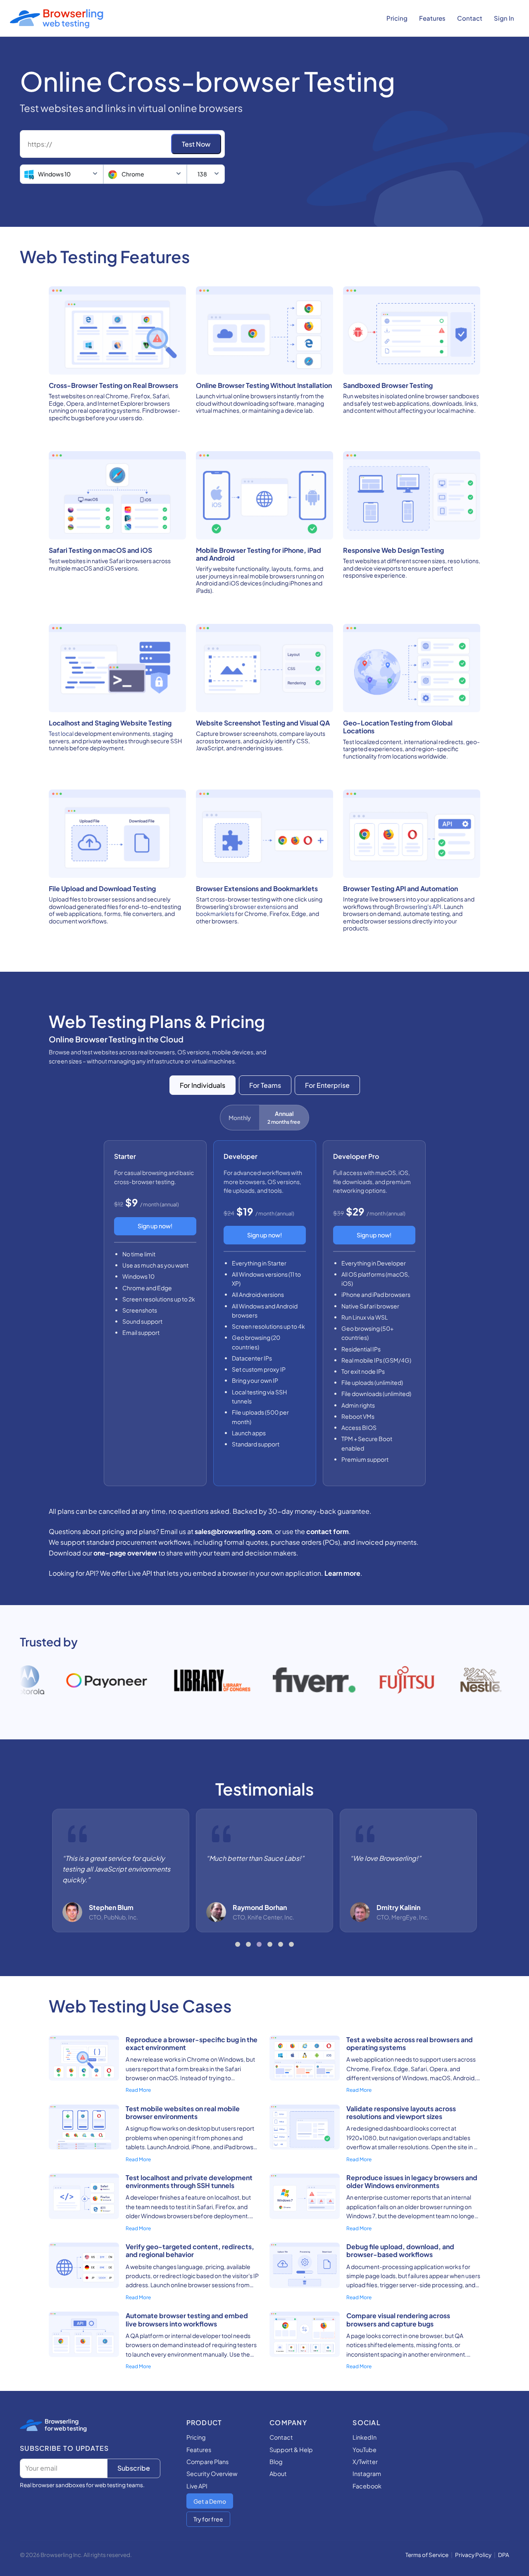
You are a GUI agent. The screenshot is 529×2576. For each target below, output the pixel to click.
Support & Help (291, 2450)
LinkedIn (365, 2437)
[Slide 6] (291, 1944)
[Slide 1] (238, 1944)
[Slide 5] (281, 1944)
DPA (504, 2555)
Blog (276, 2462)
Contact (470, 18)
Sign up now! (155, 1226)
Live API (197, 2486)
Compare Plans (207, 2462)
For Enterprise (327, 1085)
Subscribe (134, 2468)
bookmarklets (215, 913)
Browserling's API (418, 906)
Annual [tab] (284, 1117)
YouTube (365, 2450)
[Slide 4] (270, 1944)
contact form (328, 1531)
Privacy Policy (473, 2555)
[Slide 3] (259, 1944)
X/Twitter (365, 2462)
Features (432, 18)
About (278, 2474)
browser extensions (260, 906)
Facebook (367, 2486)
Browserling (62, 2421)
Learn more (342, 1573)
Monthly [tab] (240, 1118)
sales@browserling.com (233, 1531)
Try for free (208, 2519)
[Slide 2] (248, 1944)
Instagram (367, 2474)
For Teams (265, 1085)
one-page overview (125, 1553)
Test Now (196, 144)
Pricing (397, 18)
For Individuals (203, 1085)
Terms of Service (427, 2555)
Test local (61, 733)
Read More (138, 2090)
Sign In (504, 18)
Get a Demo (210, 2501)
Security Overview (212, 2474)
